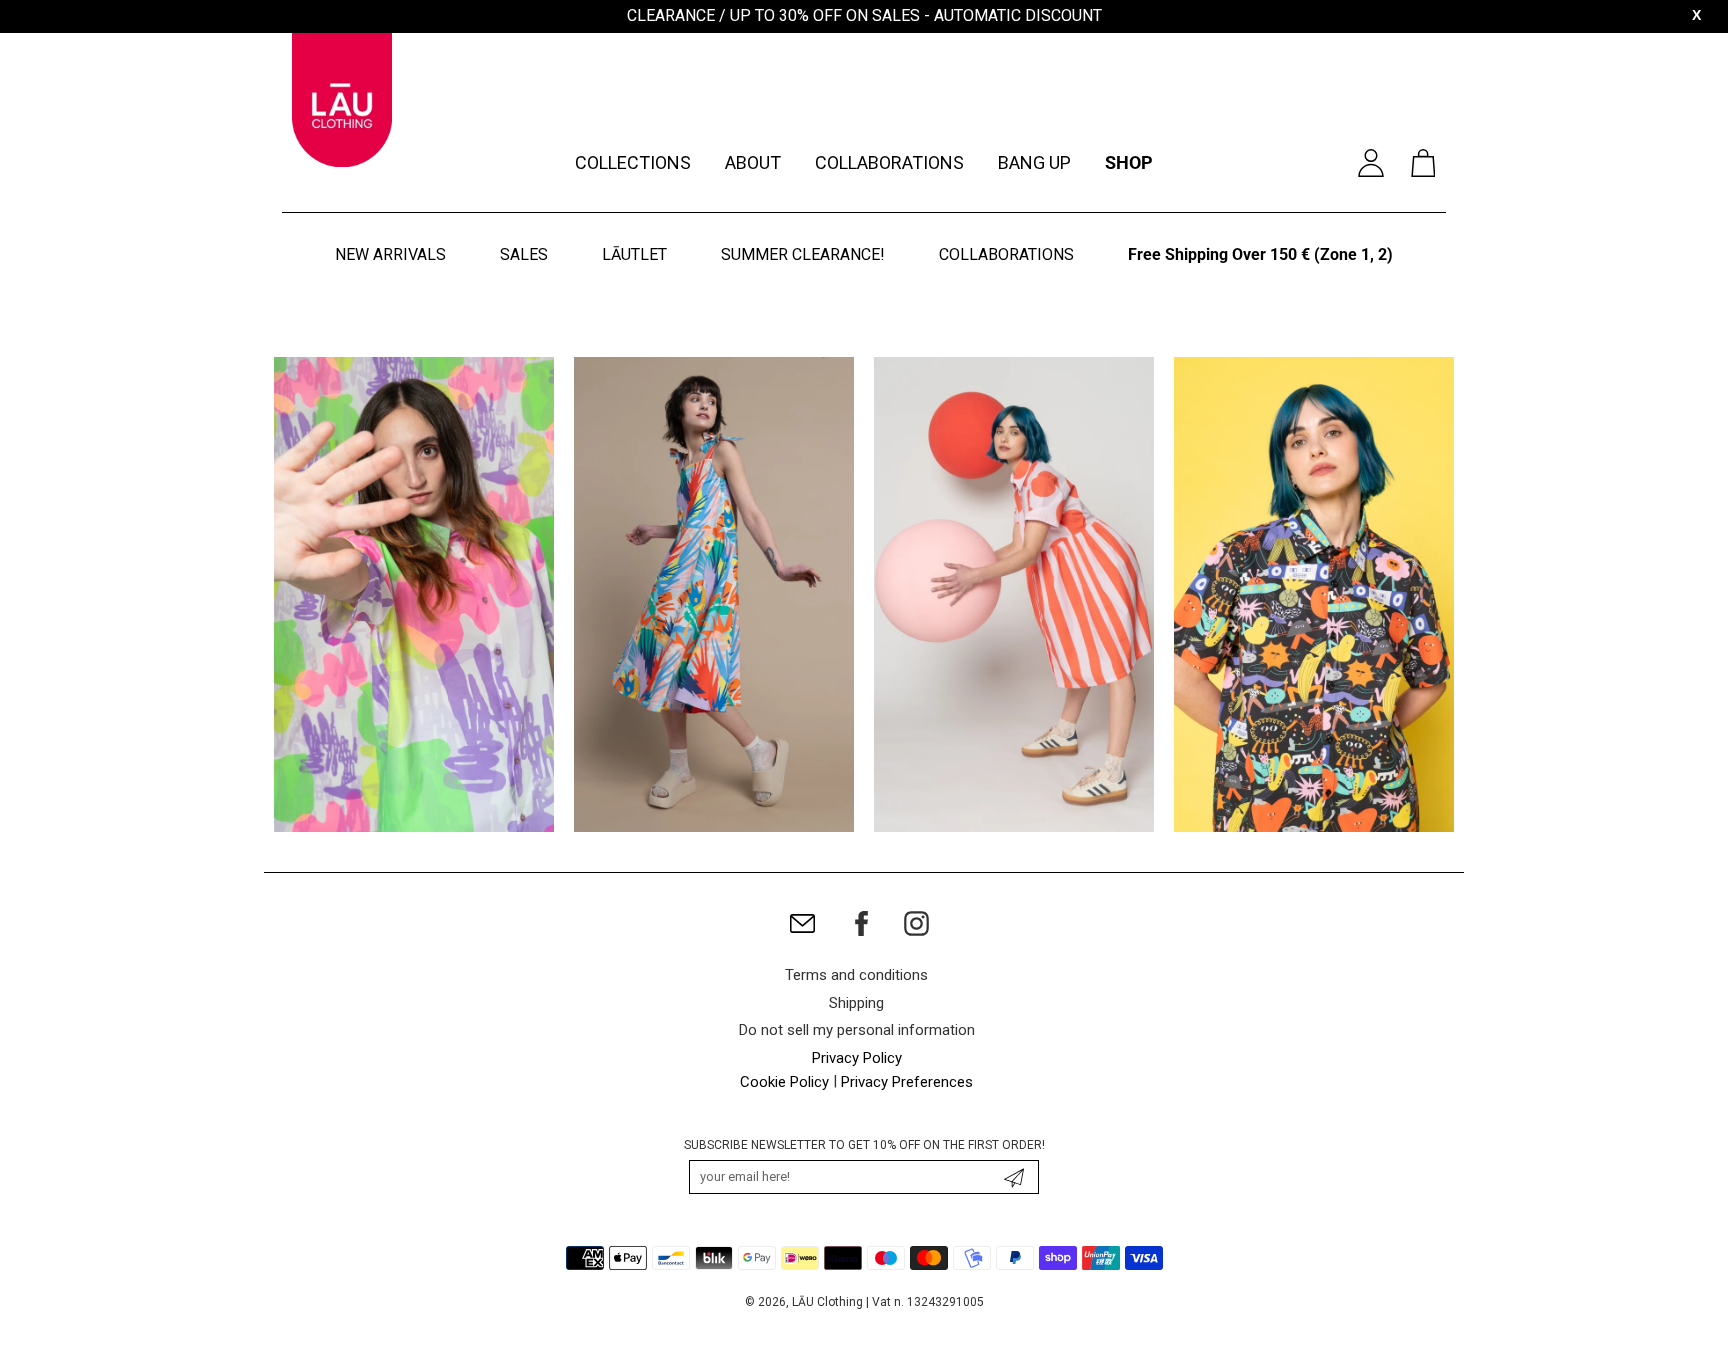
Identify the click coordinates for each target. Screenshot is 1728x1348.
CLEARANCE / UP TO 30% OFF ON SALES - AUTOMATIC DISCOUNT (864, 15)
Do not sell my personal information (857, 1030)
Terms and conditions (856, 975)
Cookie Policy (784, 1082)
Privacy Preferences (907, 1082)
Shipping (856, 1003)
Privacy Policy (857, 1058)
